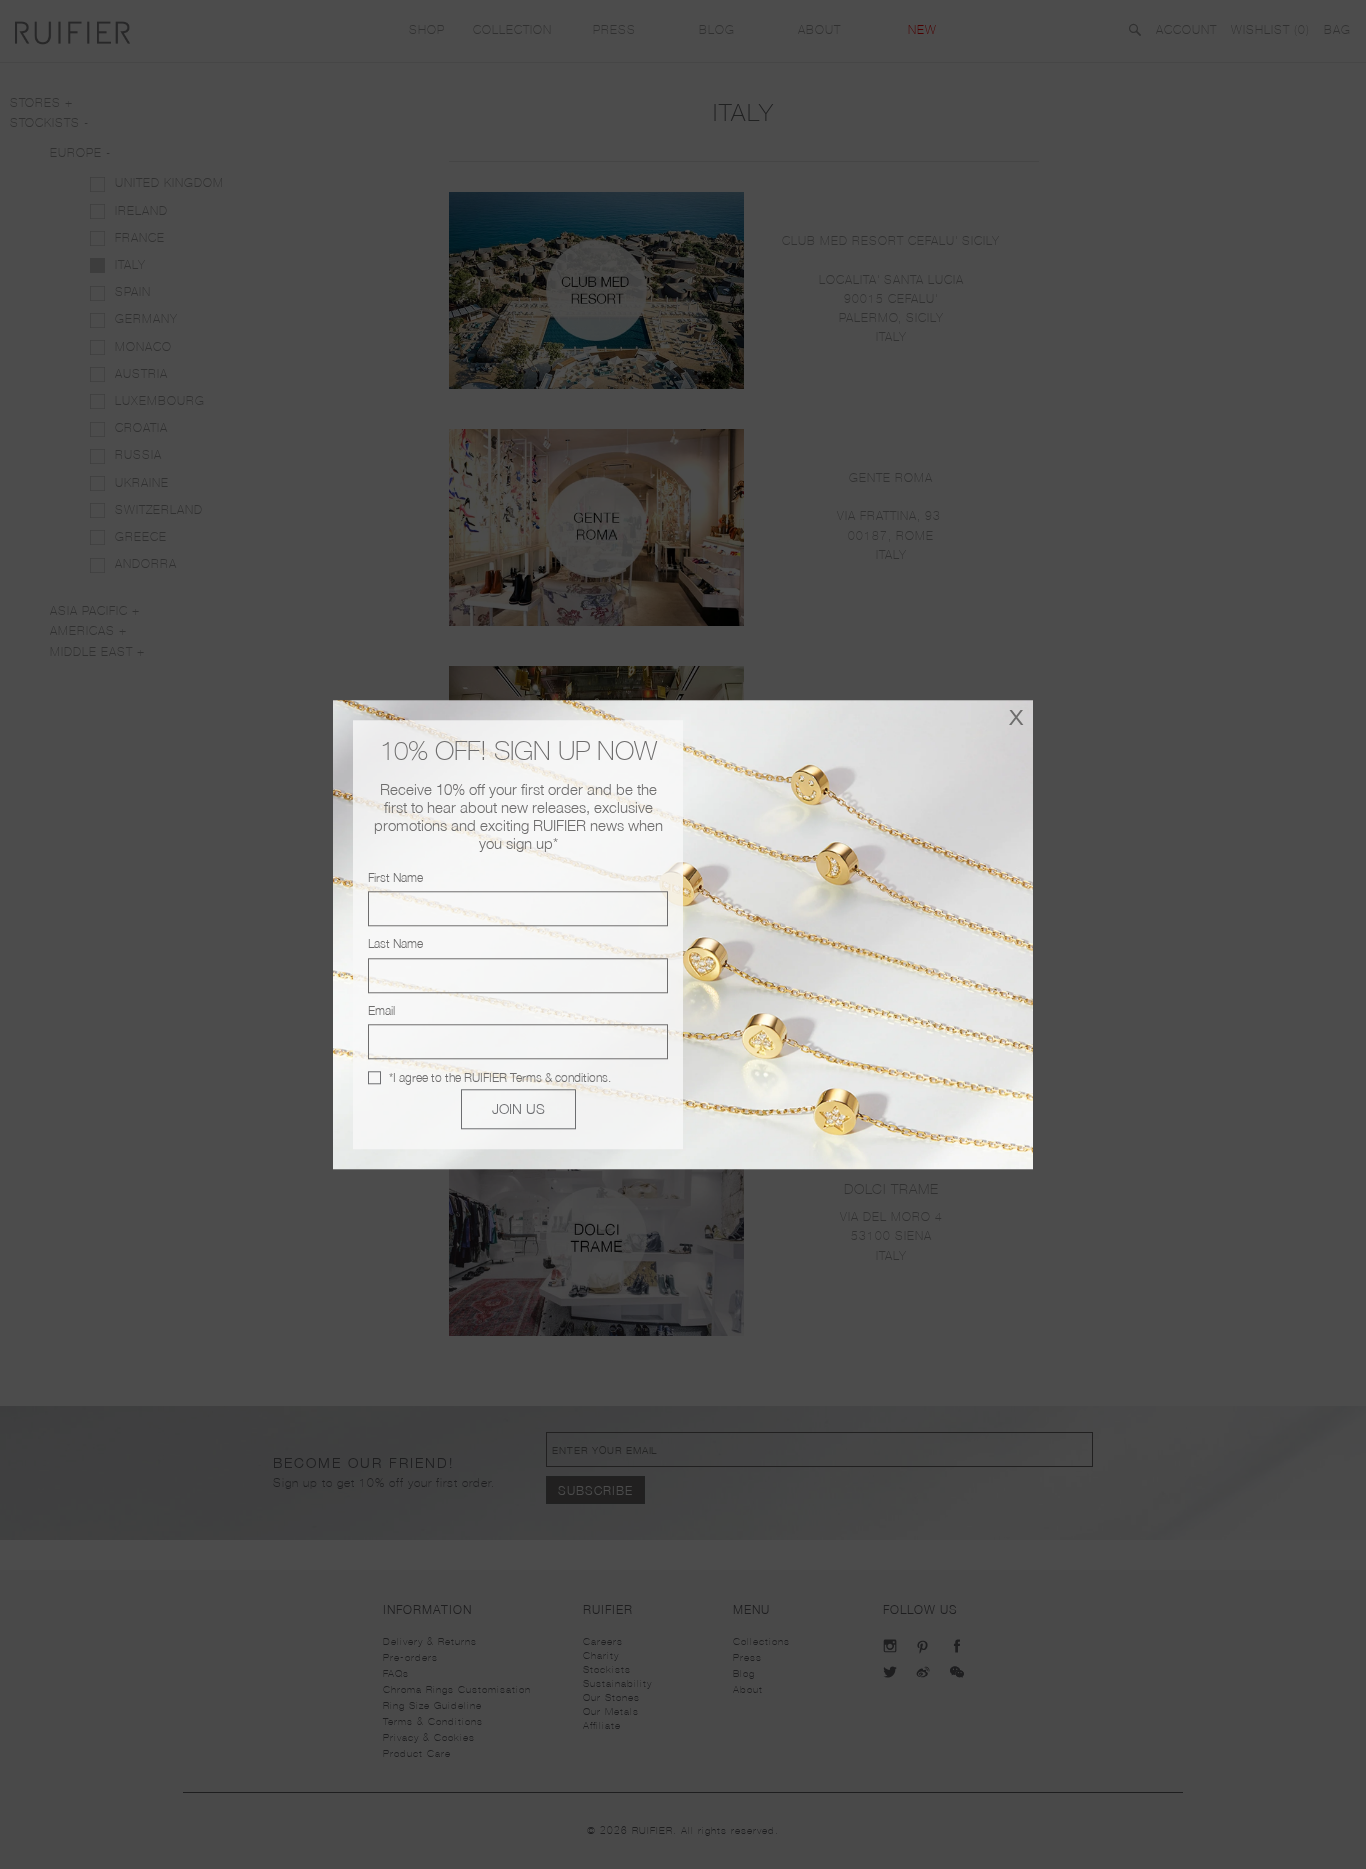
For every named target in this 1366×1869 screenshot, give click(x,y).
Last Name (395, 944)
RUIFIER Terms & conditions (536, 1077)
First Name (395, 877)
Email (381, 1010)
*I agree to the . (500, 1077)
